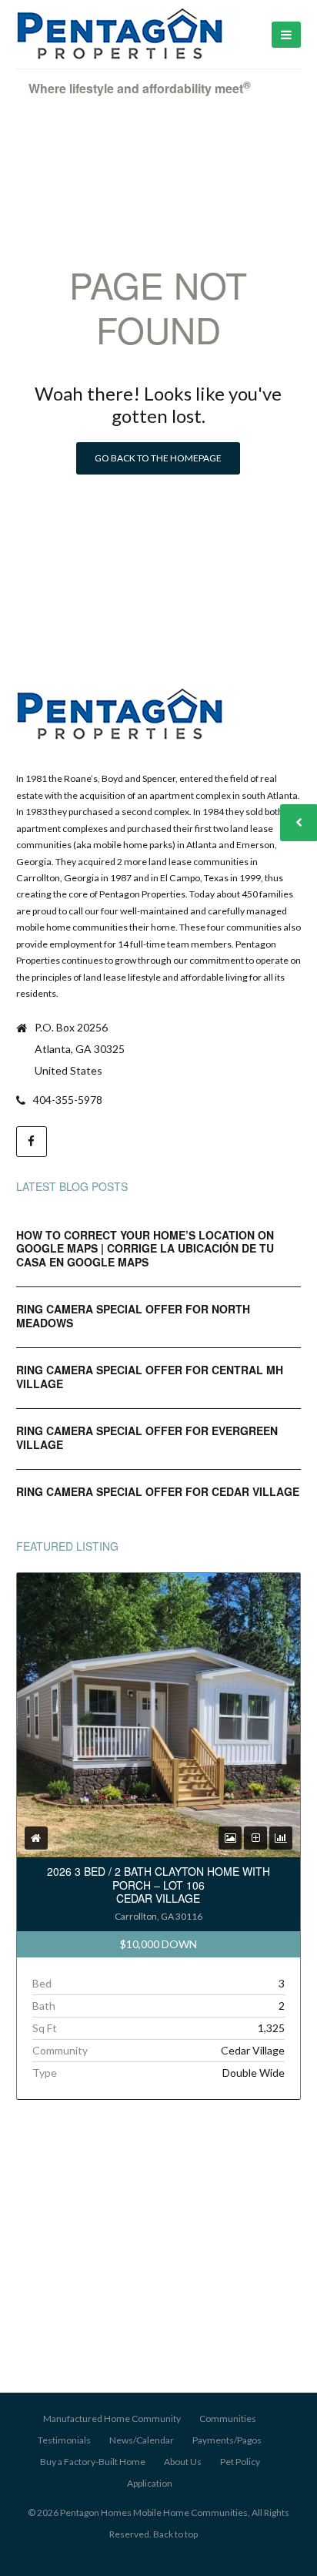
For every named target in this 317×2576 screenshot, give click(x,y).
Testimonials (64, 2440)
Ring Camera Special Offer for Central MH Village (150, 1377)
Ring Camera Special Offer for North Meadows (133, 1316)
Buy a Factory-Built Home (93, 2462)
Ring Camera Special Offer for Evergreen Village (147, 1437)
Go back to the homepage (158, 458)
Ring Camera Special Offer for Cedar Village (158, 1491)
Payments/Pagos (227, 2440)
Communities (228, 2418)
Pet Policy (240, 2462)
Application (150, 2483)
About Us (183, 2462)
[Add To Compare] (256, 1838)
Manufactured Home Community (112, 2418)
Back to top (175, 2534)
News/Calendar (142, 2440)
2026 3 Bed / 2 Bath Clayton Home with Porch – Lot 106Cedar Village (158, 1885)
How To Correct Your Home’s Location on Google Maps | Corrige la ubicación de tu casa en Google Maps (145, 1248)
